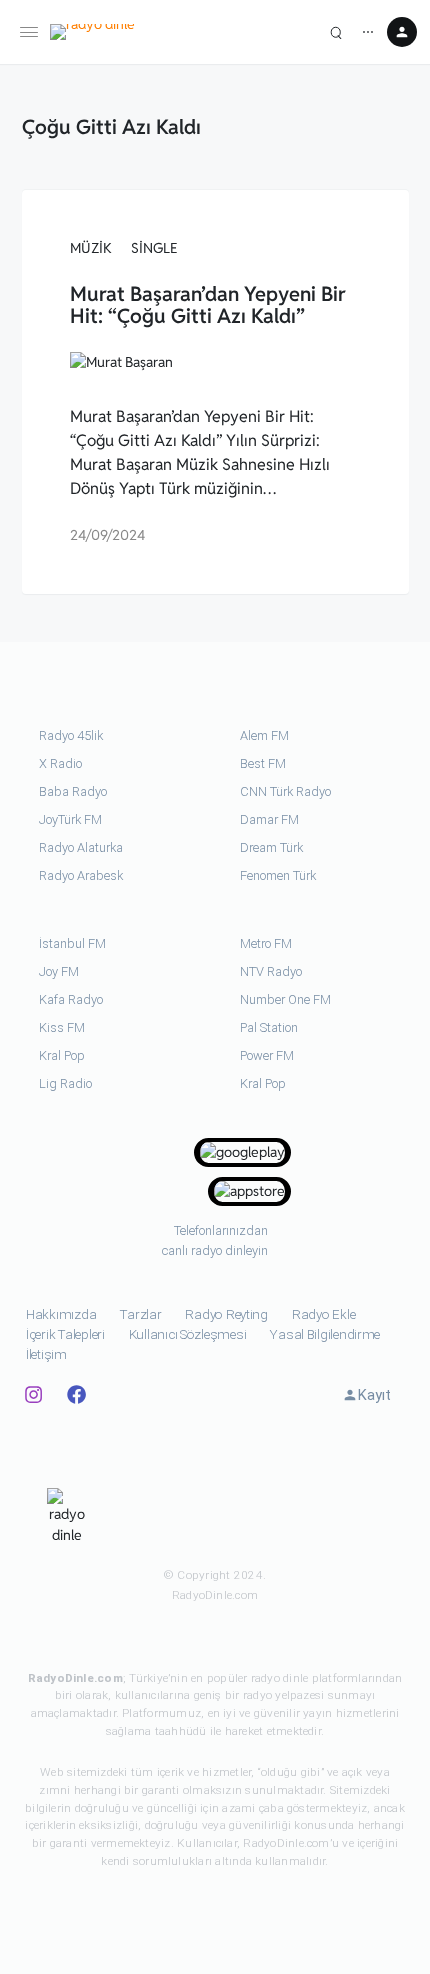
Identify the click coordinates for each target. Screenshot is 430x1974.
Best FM (263, 763)
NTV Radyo (271, 971)
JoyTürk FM (70, 819)
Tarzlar (140, 1314)
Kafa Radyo (71, 999)
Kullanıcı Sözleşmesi (188, 1334)
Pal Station (269, 1027)
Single (154, 248)
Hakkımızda (61, 1314)
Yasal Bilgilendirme (325, 1334)
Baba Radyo (73, 791)
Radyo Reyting (226, 1314)
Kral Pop (62, 1055)
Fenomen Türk (278, 875)
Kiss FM (62, 1027)
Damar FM (269, 819)
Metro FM (266, 943)
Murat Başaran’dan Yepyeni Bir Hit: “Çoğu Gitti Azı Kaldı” (208, 305)
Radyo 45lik (71, 735)
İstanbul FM (72, 943)
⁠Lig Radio (65, 1083)
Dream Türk (271, 847)
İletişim (46, 1354)
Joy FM (59, 971)
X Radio (60, 763)
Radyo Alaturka (81, 847)
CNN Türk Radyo (285, 791)
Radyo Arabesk (81, 875)
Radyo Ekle (323, 1314)
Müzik (91, 248)
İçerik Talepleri (65, 1334)
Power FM (267, 1055)
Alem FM (264, 735)
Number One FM (285, 999)
